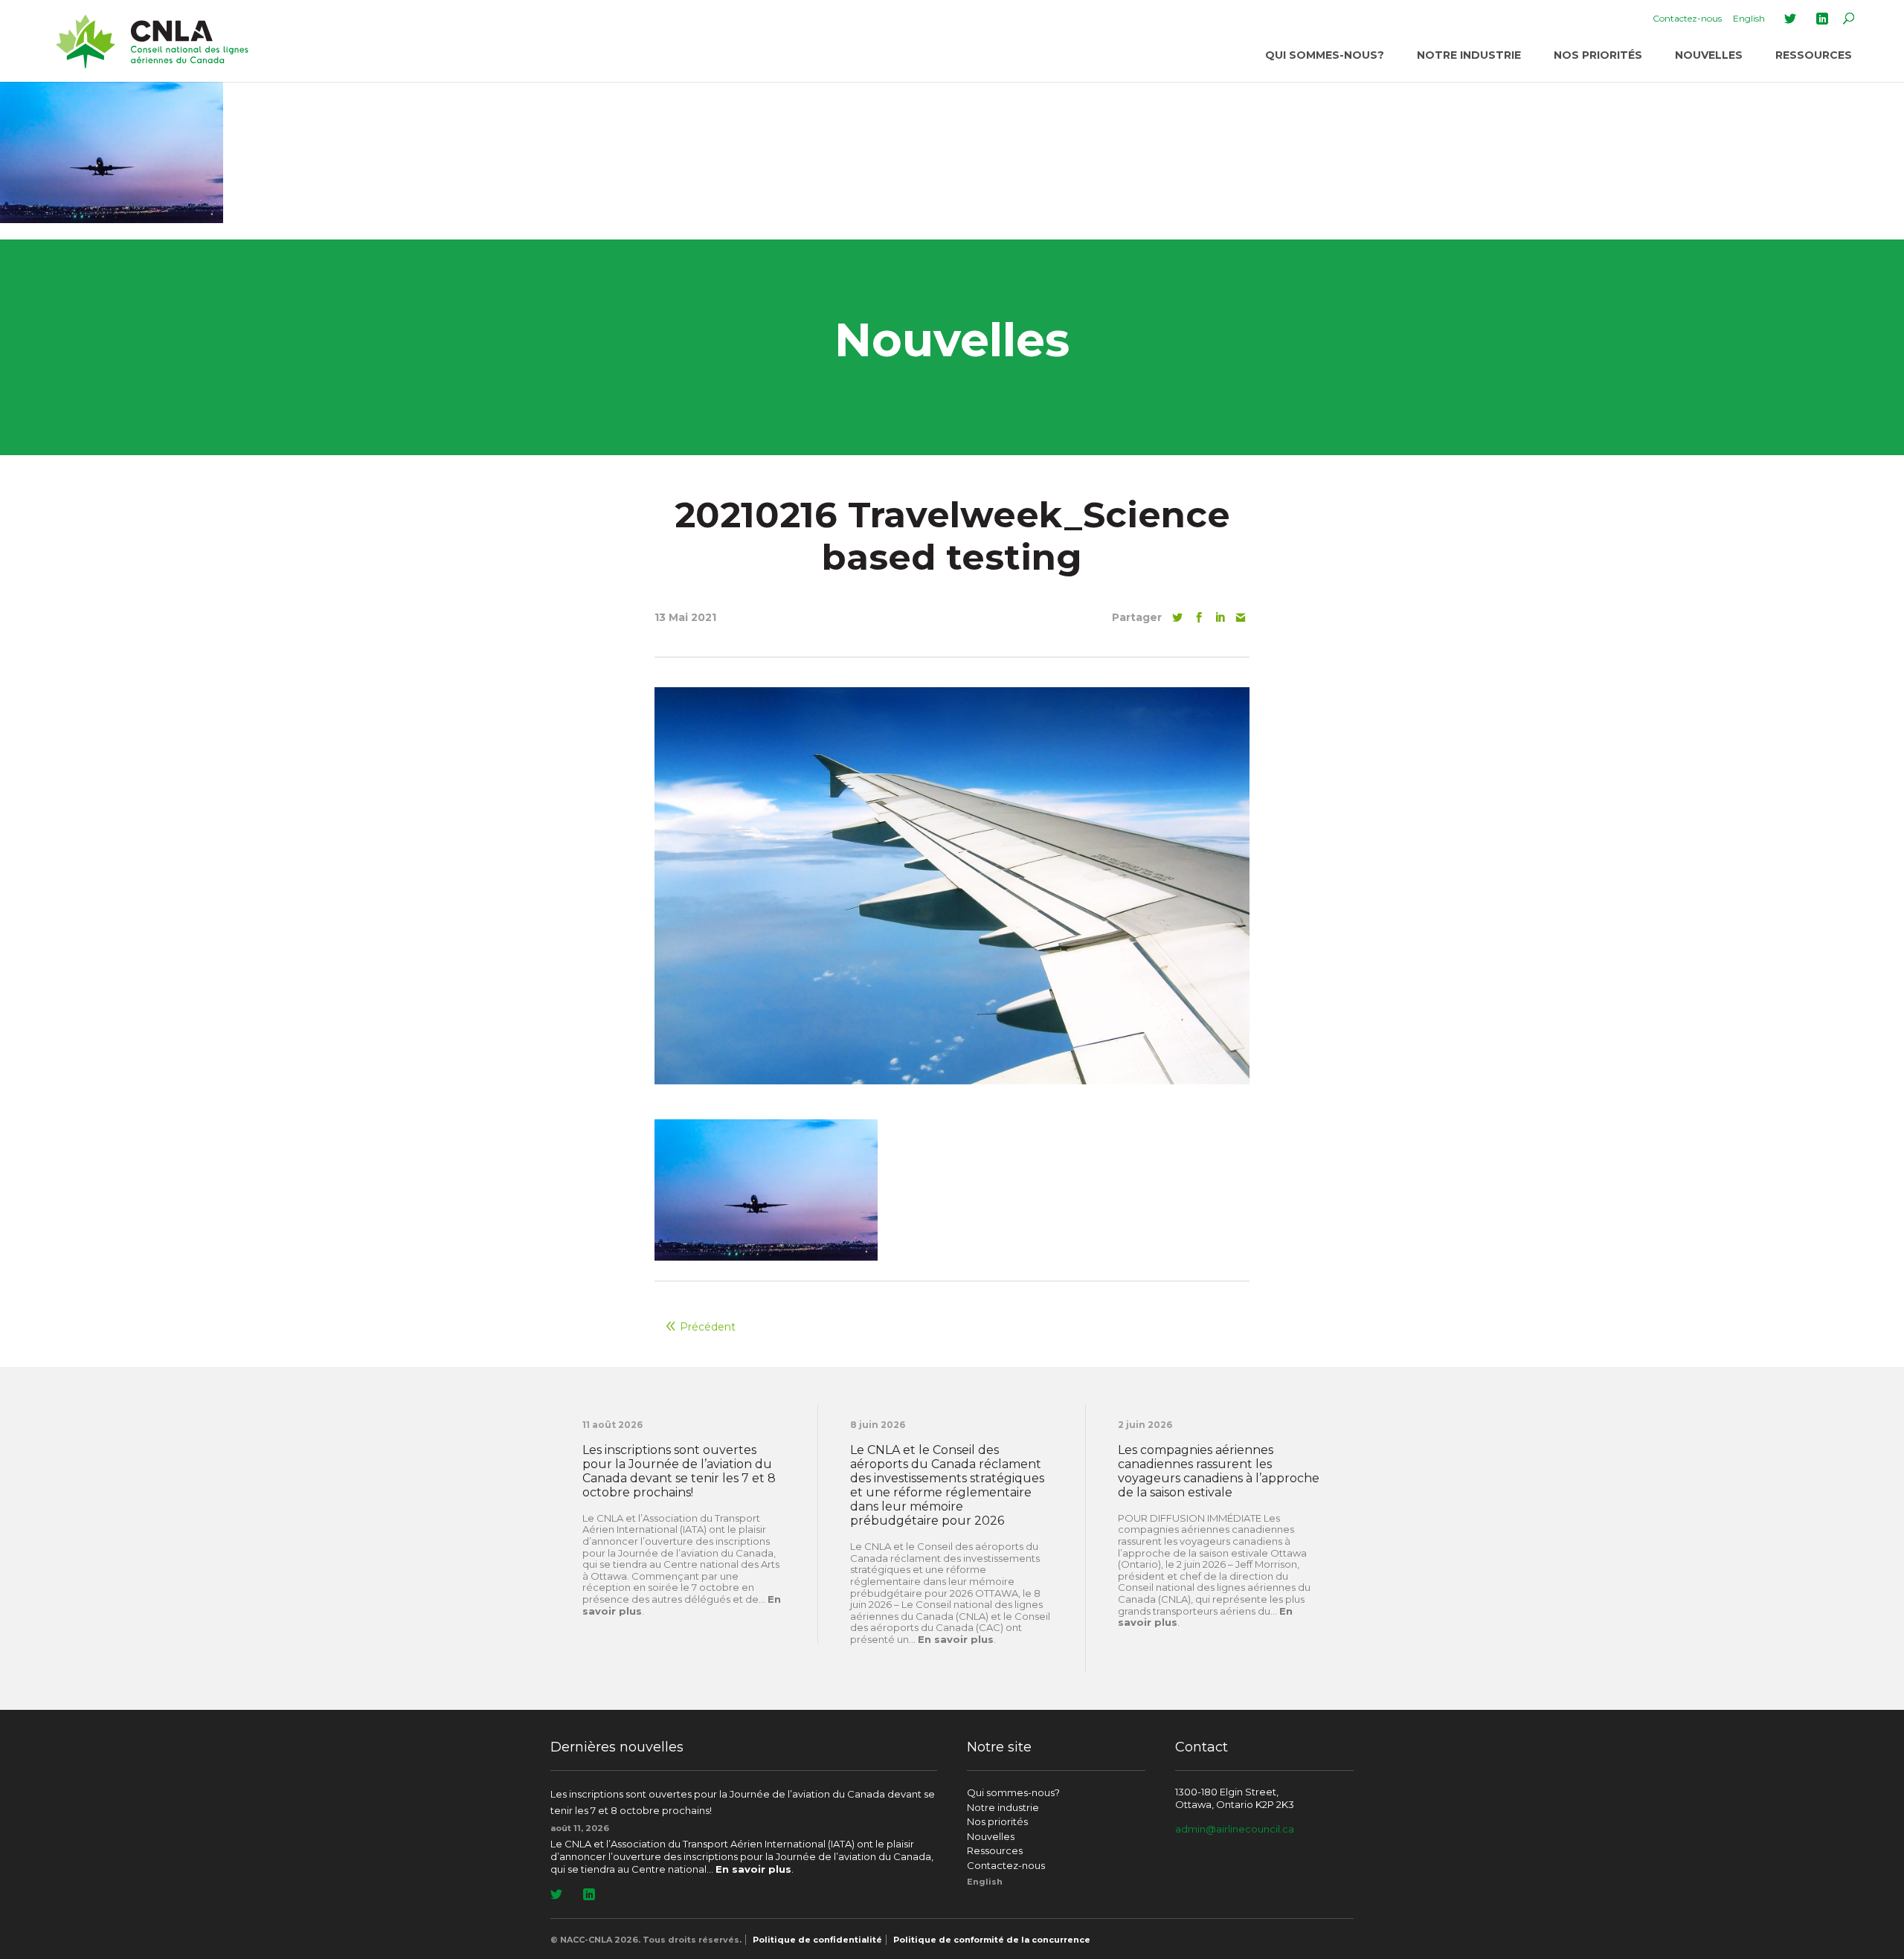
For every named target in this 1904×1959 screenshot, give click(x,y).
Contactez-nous (1687, 18)
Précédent (708, 1327)
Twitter (1790, 19)
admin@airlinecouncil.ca (1235, 1829)
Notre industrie (1469, 55)
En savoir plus (956, 1639)
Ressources (1814, 55)
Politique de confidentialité (817, 1940)
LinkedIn (1822, 19)
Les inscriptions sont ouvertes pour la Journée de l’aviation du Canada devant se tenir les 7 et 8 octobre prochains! (679, 1471)
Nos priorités (1598, 55)
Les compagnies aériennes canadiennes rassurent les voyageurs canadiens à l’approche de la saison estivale (1219, 1471)
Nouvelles (1709, 55)
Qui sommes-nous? (1325, 55)
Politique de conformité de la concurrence (992, 1940)
